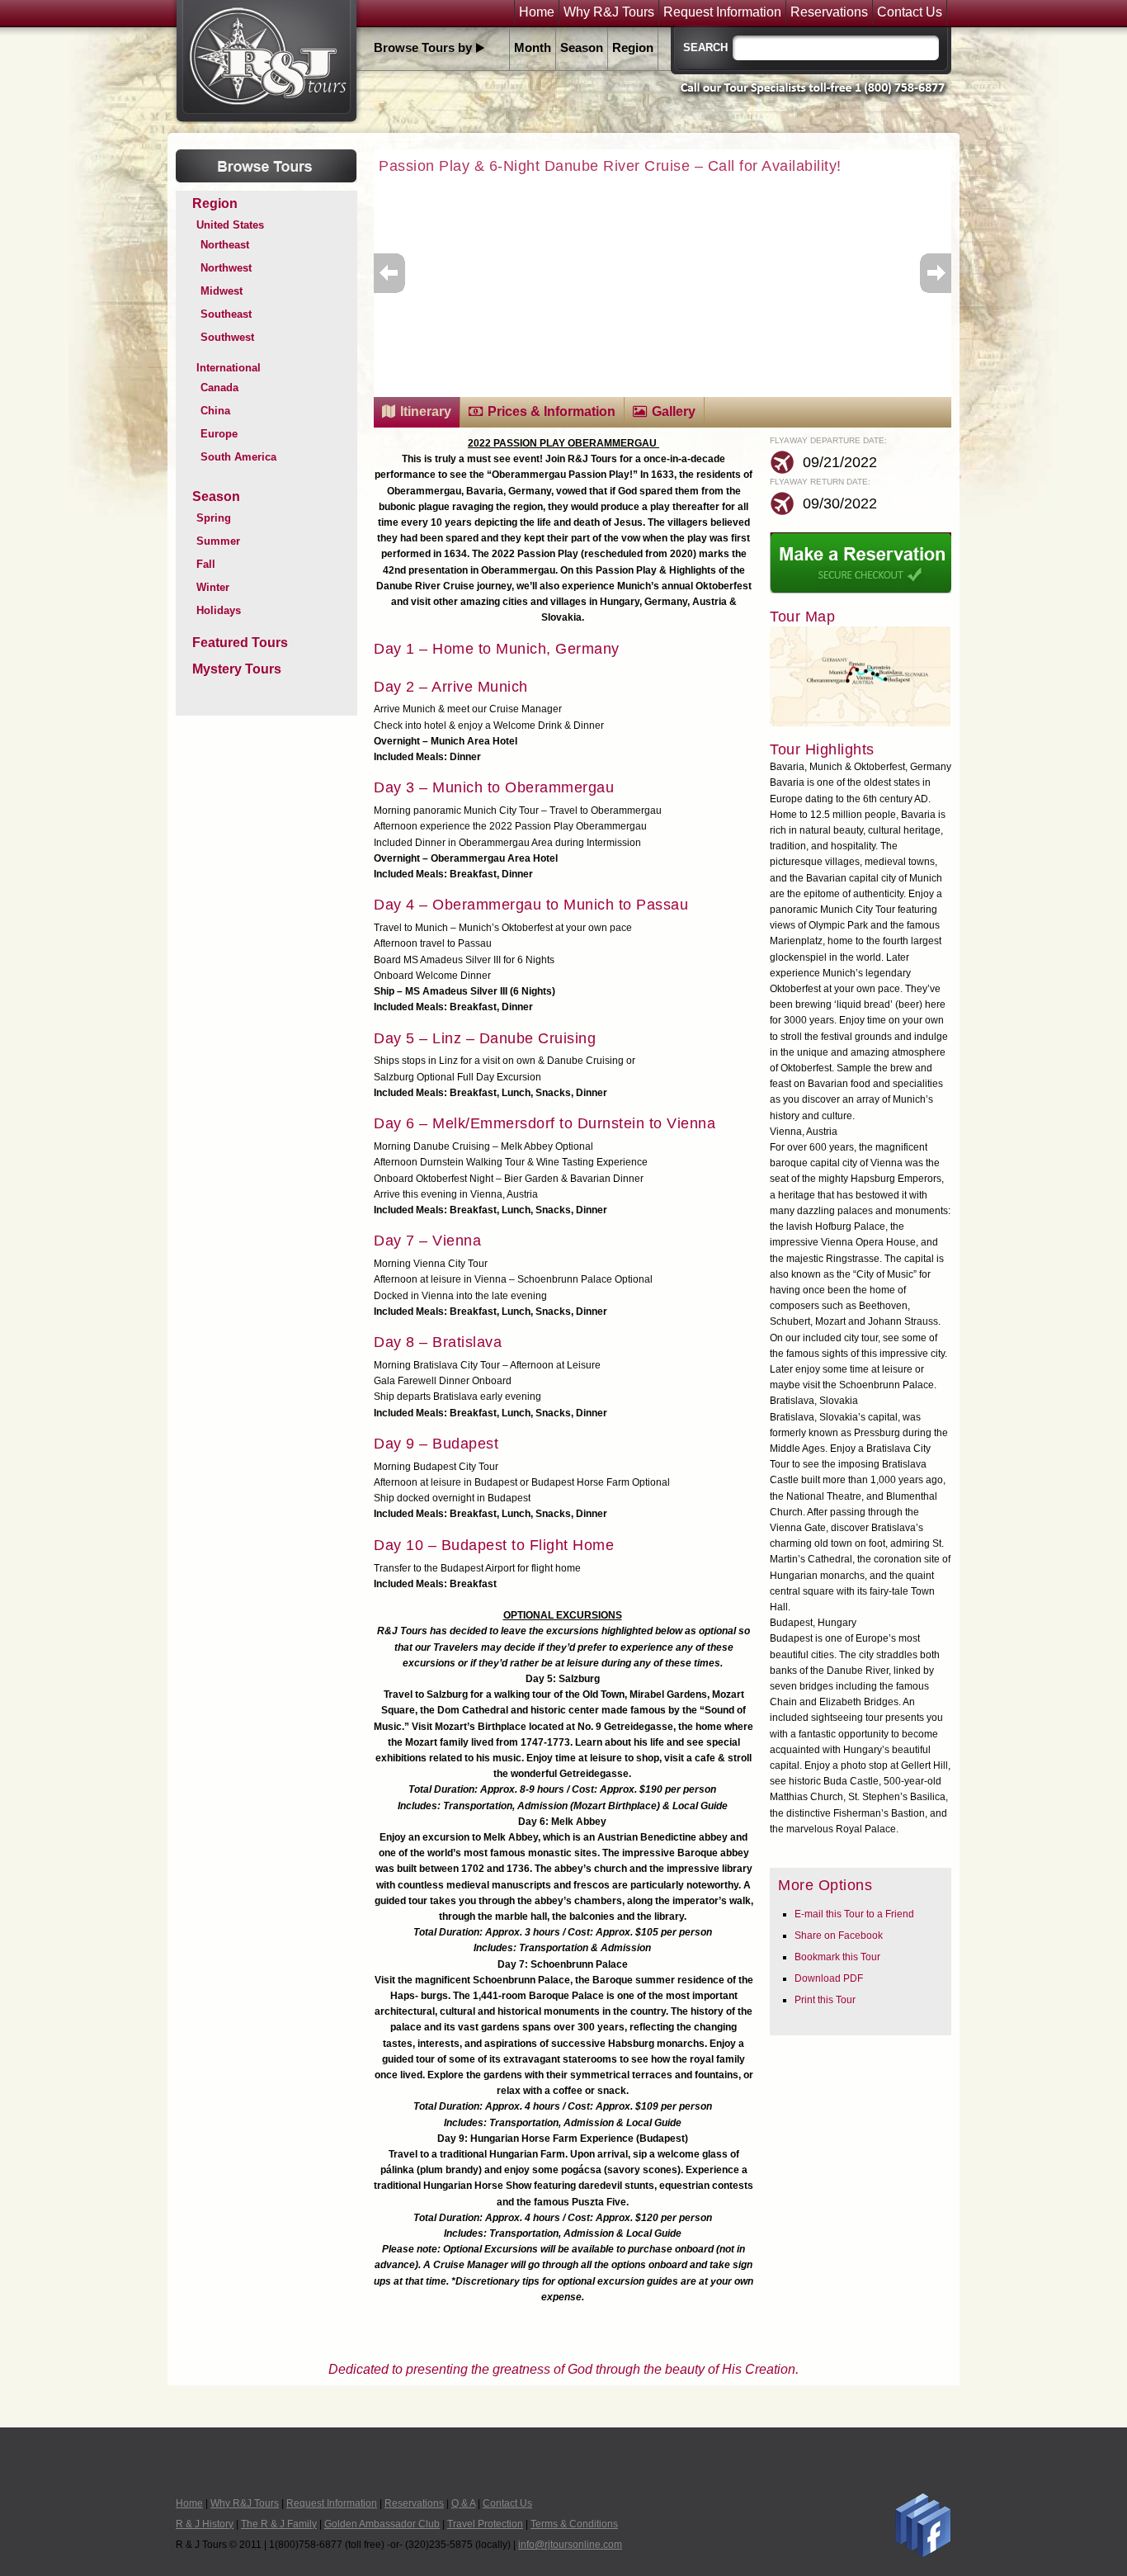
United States (230, 225)
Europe (219, 434)
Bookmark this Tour (837, 1957)
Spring (214, 518)
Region (633, 48)
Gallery (674, 411)
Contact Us (910, 12)
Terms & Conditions (574, 2524)
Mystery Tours (237, 669)
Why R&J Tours (609, 12)
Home (537, 12)
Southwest (227, 337)
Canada (219, 388)
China (215, 411)
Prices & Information (552, 411)
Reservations (829, 12)
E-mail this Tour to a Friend (854, 1914)
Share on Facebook (839, 1936)
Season (582, 48)
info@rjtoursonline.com (570, 2545)
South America (238, 457)
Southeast (226, 314)
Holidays (219, 610)
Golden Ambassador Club (382, 2524)
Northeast (225, 245)
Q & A (463, 2503)
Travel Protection (485, 2524)
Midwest (222, 291)
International (229, 368)
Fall (206, 564)
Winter (213, 587)
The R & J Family (279, 2524)
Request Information (722, 12)
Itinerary (426, 411)
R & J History (205, 2524)
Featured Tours (240, 643)
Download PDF (829, 1978)
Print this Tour (825, 2000)
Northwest (226, 268)
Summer (218, 541)
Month (533, 48)
